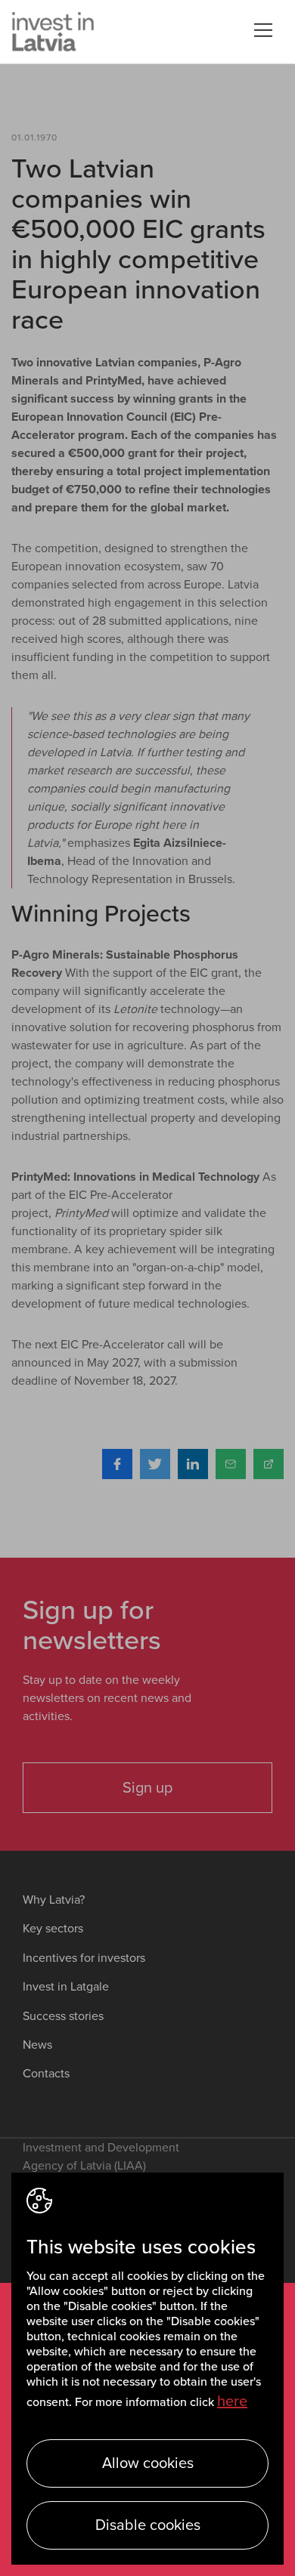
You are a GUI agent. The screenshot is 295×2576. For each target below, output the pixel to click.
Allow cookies (148, 2463)
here (232, 2401)
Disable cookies (148, 2525)
